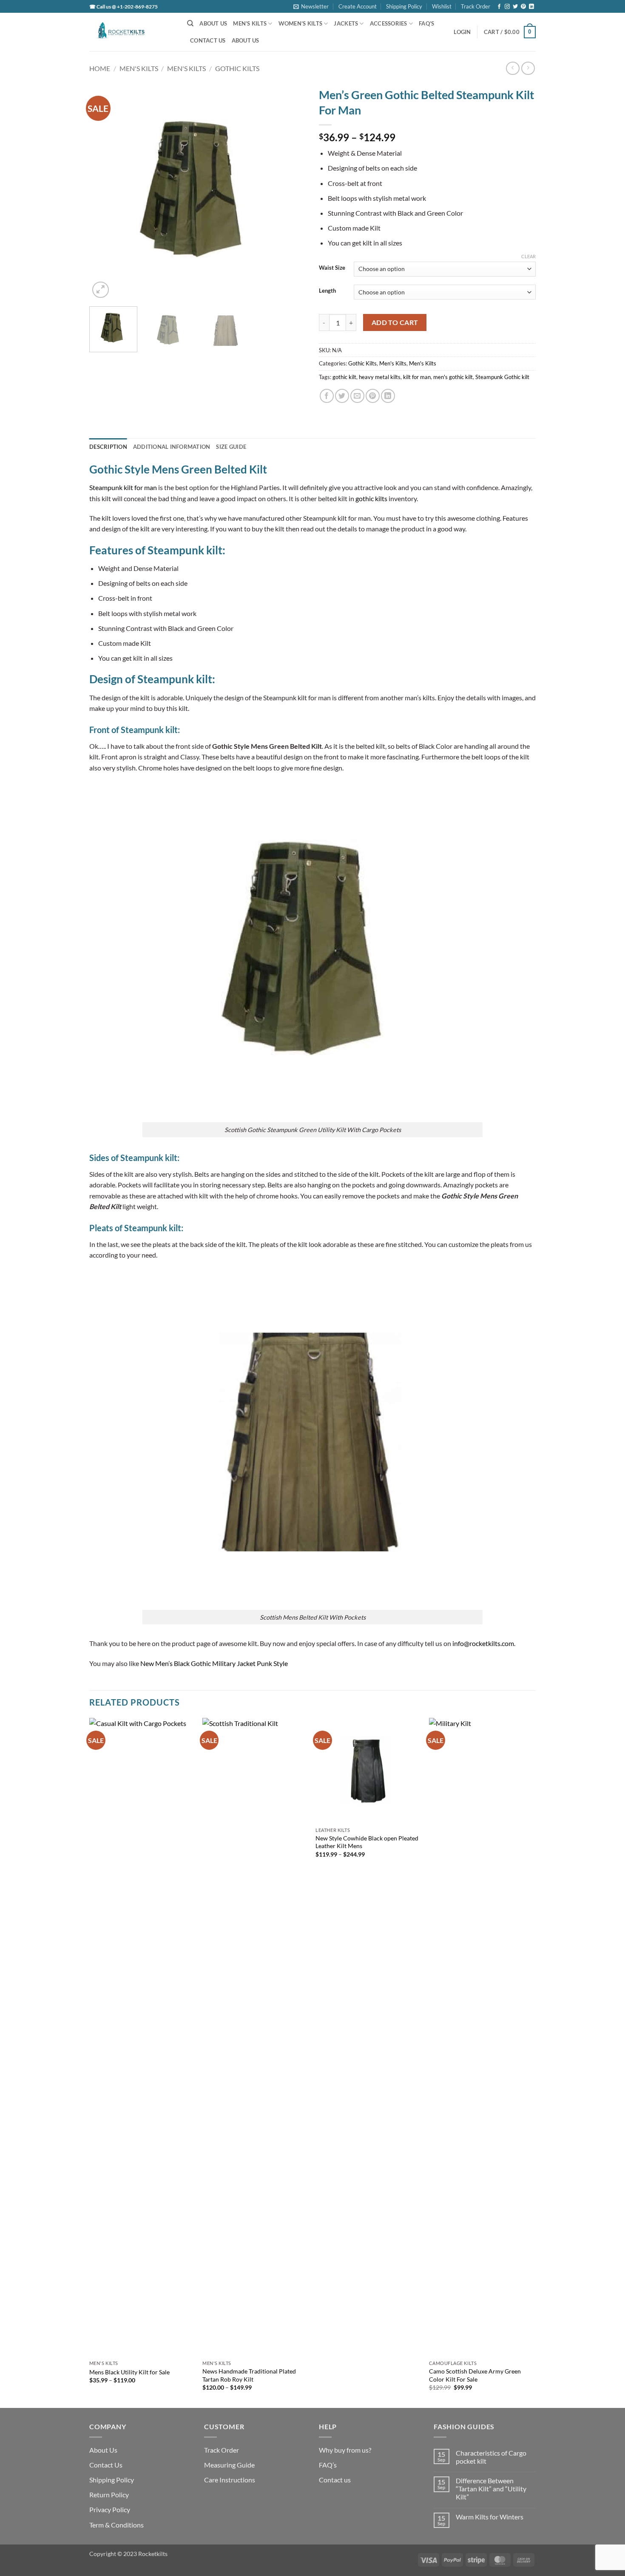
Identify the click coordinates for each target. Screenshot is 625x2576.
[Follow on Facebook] (499, 7)
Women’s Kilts (300, 23)
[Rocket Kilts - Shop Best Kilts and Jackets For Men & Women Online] (132, 32)
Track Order (476, 6)
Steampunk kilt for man (123, 487)
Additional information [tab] (172, 447)
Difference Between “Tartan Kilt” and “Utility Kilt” (491, 2489)
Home (100, 68)
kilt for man (417, 377)
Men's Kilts (139, 68)
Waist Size (332, 268)
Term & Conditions (116, 2525)
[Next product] (513, 68)
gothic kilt (344, 377)
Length (327, 291)
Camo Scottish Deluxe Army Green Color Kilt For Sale (475, 2375)
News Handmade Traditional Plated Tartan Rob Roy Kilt (249, 2375)
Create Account (358, 6)
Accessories (389, 23)
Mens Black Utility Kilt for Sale (129, 2372)
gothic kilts (371, 498)
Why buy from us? (345, 2450)
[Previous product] (528, 68)
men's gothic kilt (453, 377)
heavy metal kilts (380, 377)
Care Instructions (230, 2480)
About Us (213, 23)
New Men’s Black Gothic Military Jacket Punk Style (214, 1663)
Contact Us (208, 40)
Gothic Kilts (237, 68)
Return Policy (109, 2495)
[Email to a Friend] (357, 396)
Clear (528, 256)
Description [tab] (108, 447)
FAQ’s (426, 23)
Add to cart (395, 322)
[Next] (291, 191)
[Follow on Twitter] (515, 7)
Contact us (335, 2480)
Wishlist (442, 6)
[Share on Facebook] (327, 396)
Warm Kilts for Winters (490, 2517)
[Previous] (104, 191)
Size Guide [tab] (231, 447)
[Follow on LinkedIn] (531, 7)
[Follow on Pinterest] (523, 7)
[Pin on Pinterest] (373, 396)
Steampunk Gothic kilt (502, 377)
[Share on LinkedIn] (388, 396)
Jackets (346, 23)
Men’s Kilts (250, 23)
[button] (311, 6)
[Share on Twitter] (342, 396)
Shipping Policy (404, 6)
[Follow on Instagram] (507, 7)
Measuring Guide (229, 2465)
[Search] (190, 23)
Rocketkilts (153, 2554)
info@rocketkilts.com (483, 1643)
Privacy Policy (110, 2509)
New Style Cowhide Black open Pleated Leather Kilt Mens (367, 1842)
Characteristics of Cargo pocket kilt (491, 2457)
